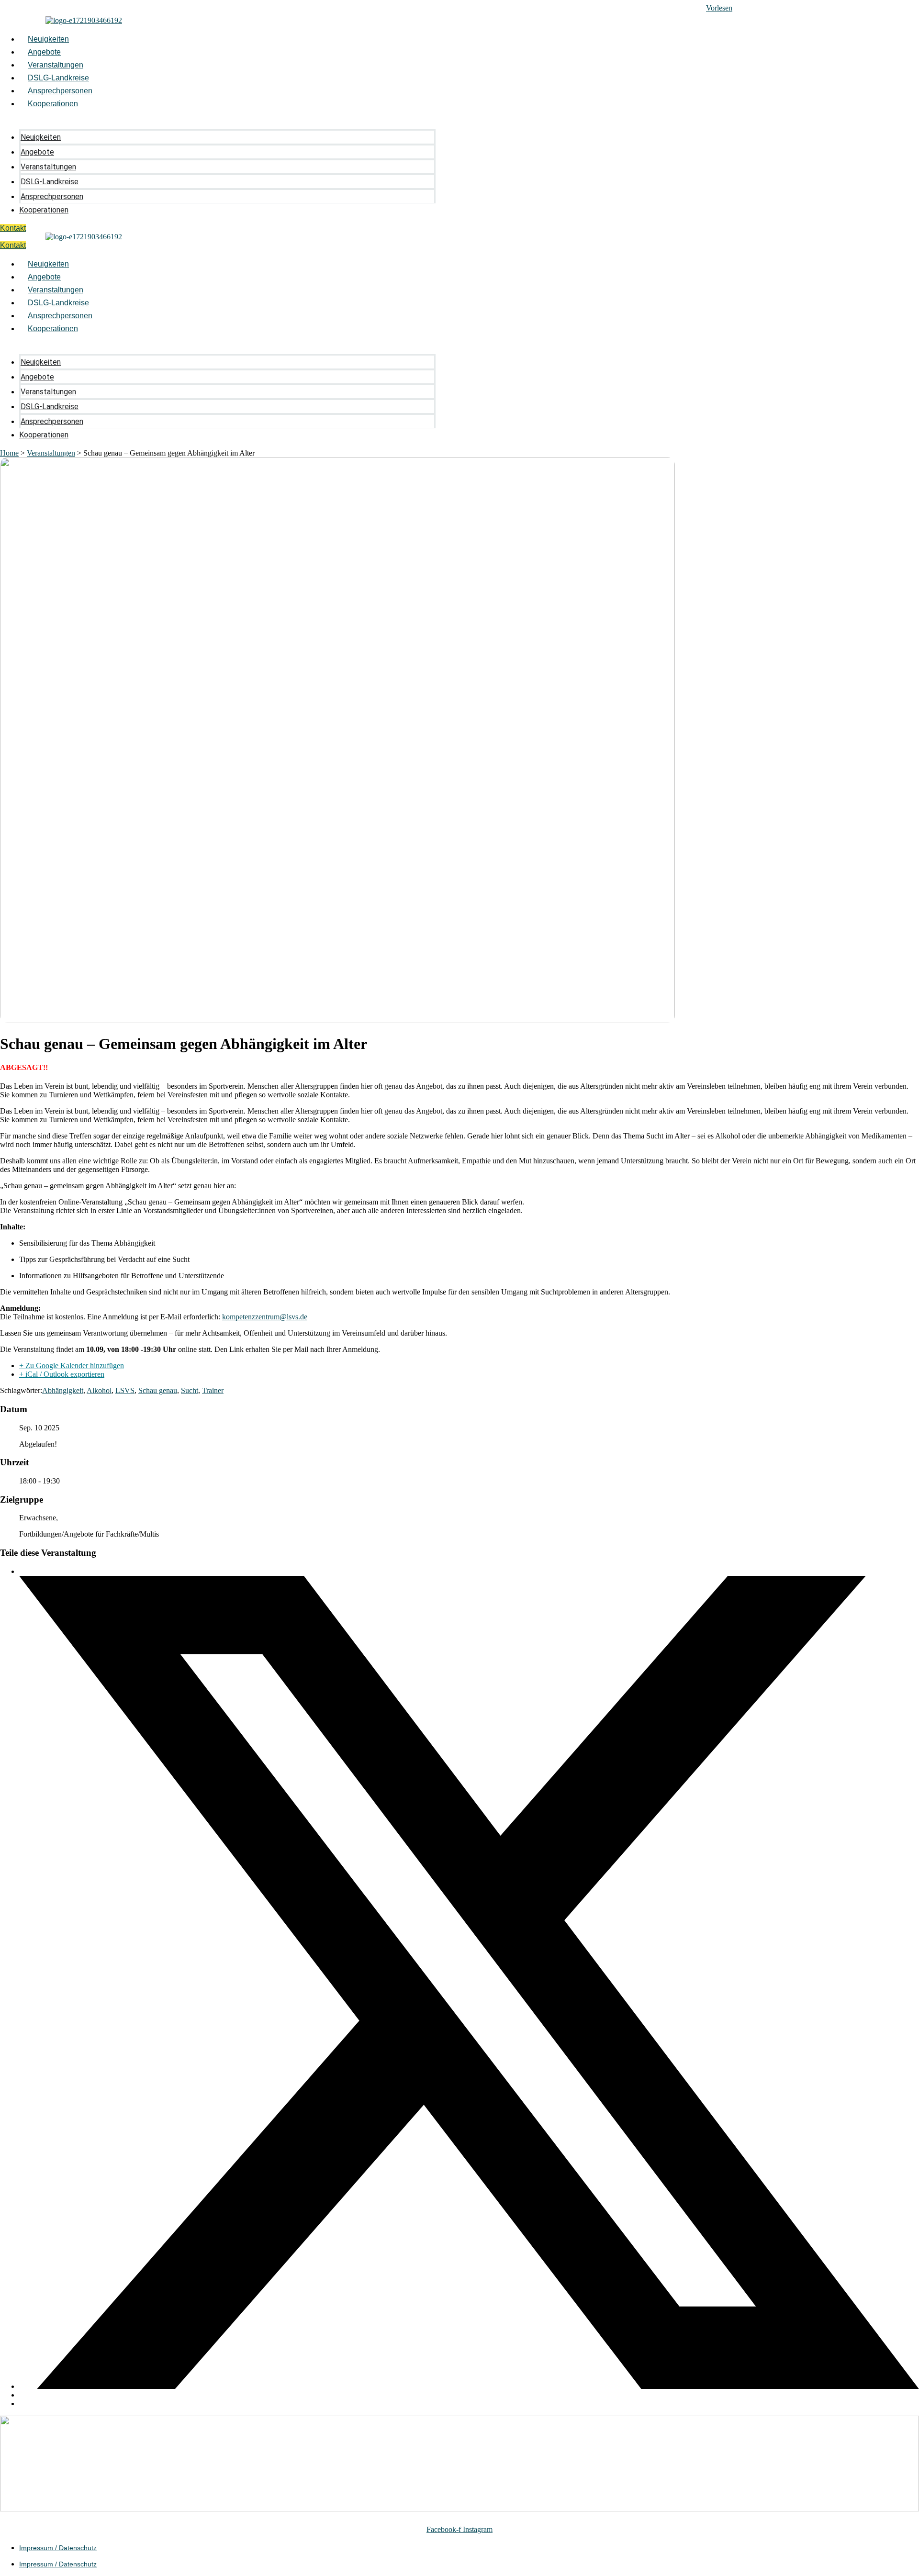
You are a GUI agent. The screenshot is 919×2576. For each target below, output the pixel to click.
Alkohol (99, 1390)
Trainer (213, 1390)
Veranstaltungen (56, 65)
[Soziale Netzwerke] (469, 2386)
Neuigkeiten (48, 39)
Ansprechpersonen (60, 91)
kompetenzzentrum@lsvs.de (265, 1317)
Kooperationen (53, 104)
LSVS (125, 1390)
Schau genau (158, 1390)
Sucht (190, 1390)
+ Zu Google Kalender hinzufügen (72, 1366)
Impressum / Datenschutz (58, 2548)
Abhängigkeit (63, 1390)
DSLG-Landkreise (58, 78)
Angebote (44, 52)
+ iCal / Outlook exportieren (62, 1374)
